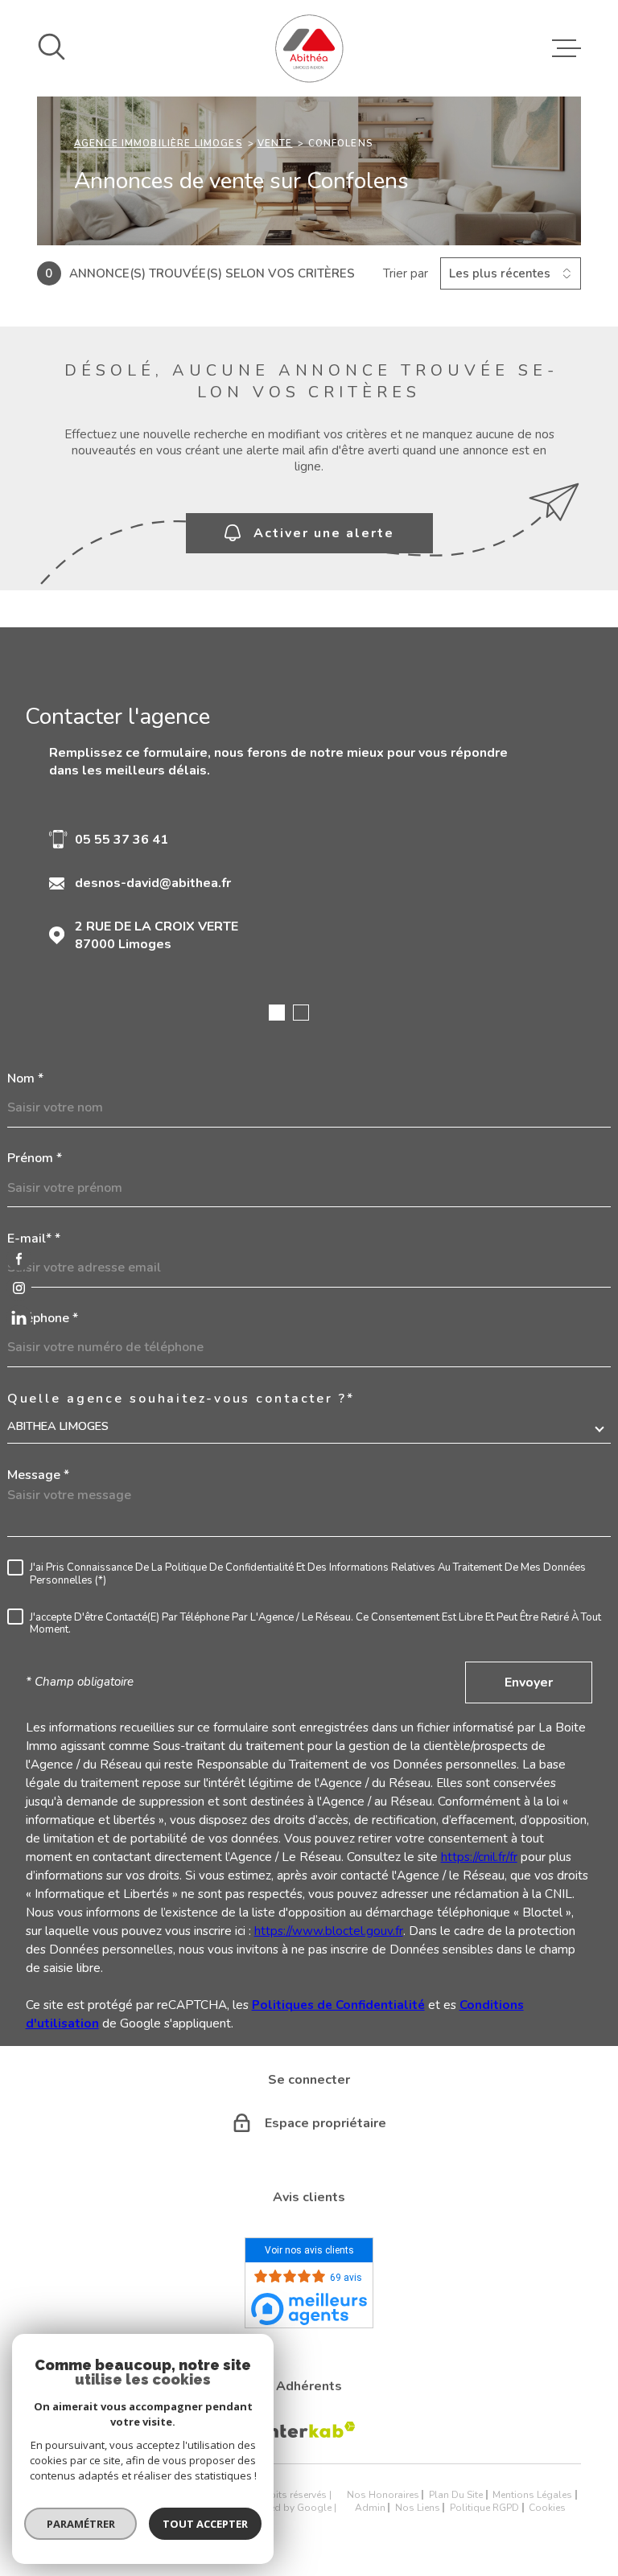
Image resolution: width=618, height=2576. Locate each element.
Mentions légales (532, 2495)
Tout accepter (205, 2524)
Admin (370, 2508)
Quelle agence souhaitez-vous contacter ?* (181, 1399)
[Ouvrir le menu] (566, 48)
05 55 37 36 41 (122, 840)
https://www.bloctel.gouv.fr (329, 1931)
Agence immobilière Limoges (158, 143)
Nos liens (418, 2508)
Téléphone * (43, 1318)
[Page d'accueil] (309, 48)
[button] (277, 1013)
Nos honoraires (383, 2495)
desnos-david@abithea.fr (153, 883)
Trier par (406, 273)
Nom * (25, 1078)
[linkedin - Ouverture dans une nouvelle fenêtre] (19, 1318)
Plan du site (456, 2495)
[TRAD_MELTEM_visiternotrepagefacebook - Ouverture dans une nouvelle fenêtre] (19, 1258)
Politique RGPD (484, 2508)
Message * (38, 1475)
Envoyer (529, 1682)
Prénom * (35, 1158)
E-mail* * (34, 1239)
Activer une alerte (324, 533)
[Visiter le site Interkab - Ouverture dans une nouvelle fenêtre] (309, 2430)
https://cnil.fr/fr (479, 1857)
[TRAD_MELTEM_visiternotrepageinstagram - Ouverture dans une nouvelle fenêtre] (19, 1288)
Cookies (547, 2508)
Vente (275, 143)
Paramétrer (81, 2524)
